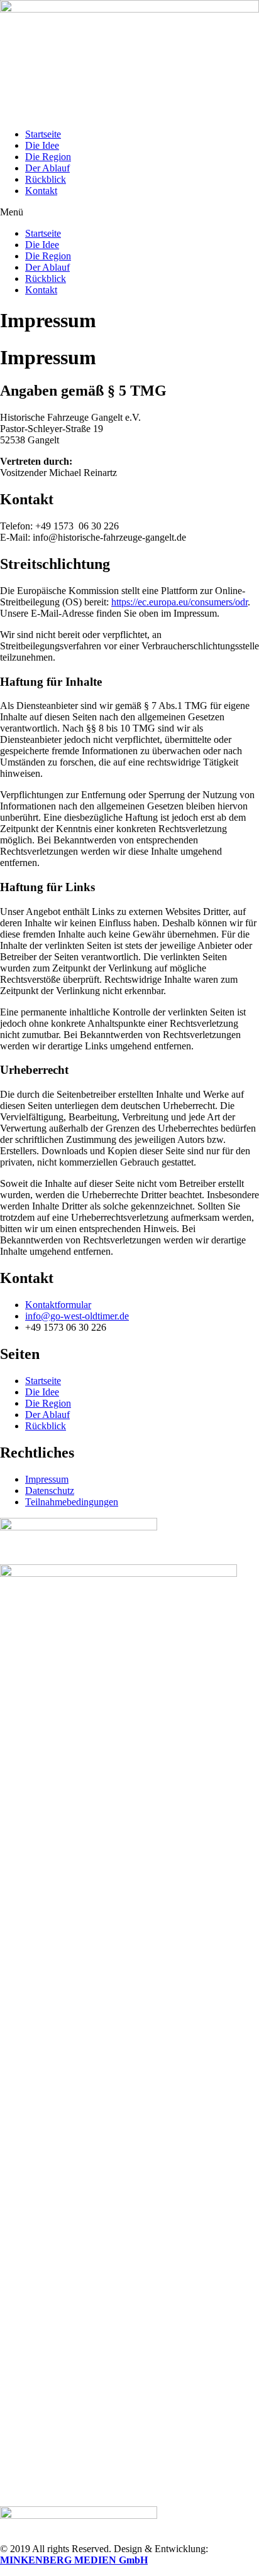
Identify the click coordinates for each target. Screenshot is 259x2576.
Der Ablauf (47, 168)
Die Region (48, 157)
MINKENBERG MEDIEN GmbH (74, 2560)
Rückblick (46, 179)
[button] (129, 212)
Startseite (43, 134)
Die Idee (42, 145)
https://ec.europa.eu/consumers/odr (179, 602)
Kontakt (41, 191)
